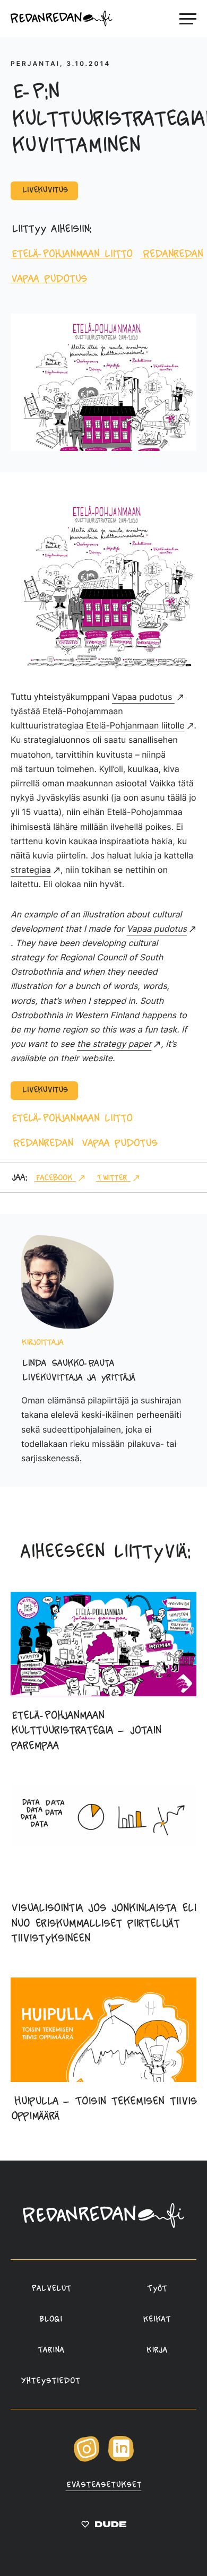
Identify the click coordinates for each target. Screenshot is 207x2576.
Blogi (51, 2320)
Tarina (50, 2351)
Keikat (157, 2320)
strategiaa (31, 870)
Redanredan (171, 254)
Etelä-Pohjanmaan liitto (71, 254)
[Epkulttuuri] (103, 667)
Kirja (157, 2351)
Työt (157, 2289)
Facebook (55, 1178)
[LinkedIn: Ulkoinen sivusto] (121, 2459)
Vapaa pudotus (49, 279)
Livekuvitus (44, 190)
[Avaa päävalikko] (188, 19)
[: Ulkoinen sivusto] (104, 2527)
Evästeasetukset (104, 2485)
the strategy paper (114, 1044)
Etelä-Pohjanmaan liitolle (135, 725)
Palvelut (50, 2289)
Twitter (113, 1178)
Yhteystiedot (50, 2381)
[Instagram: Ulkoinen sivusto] (87, 2460)
